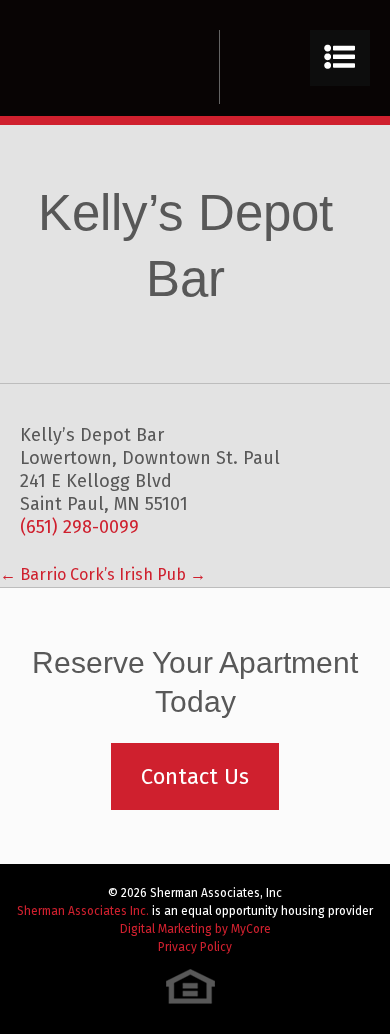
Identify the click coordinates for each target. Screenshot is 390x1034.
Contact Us (195, 776)
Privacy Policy (195, 947)
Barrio (33, 574)
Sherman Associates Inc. (83, 911)
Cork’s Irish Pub (138, 574)
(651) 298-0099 (79, 527)
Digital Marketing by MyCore (195, 929)
